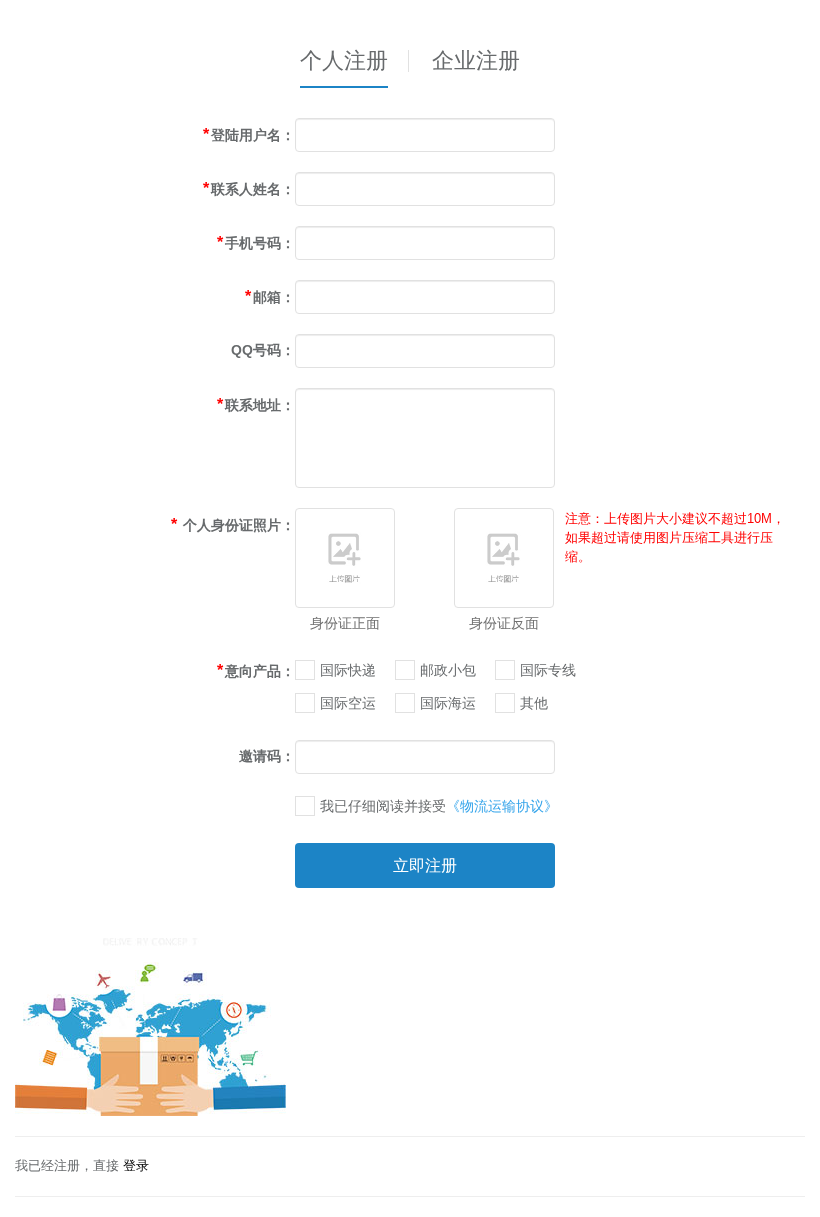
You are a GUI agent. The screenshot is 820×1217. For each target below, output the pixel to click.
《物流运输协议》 (502, 806)
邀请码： (267, 756)
